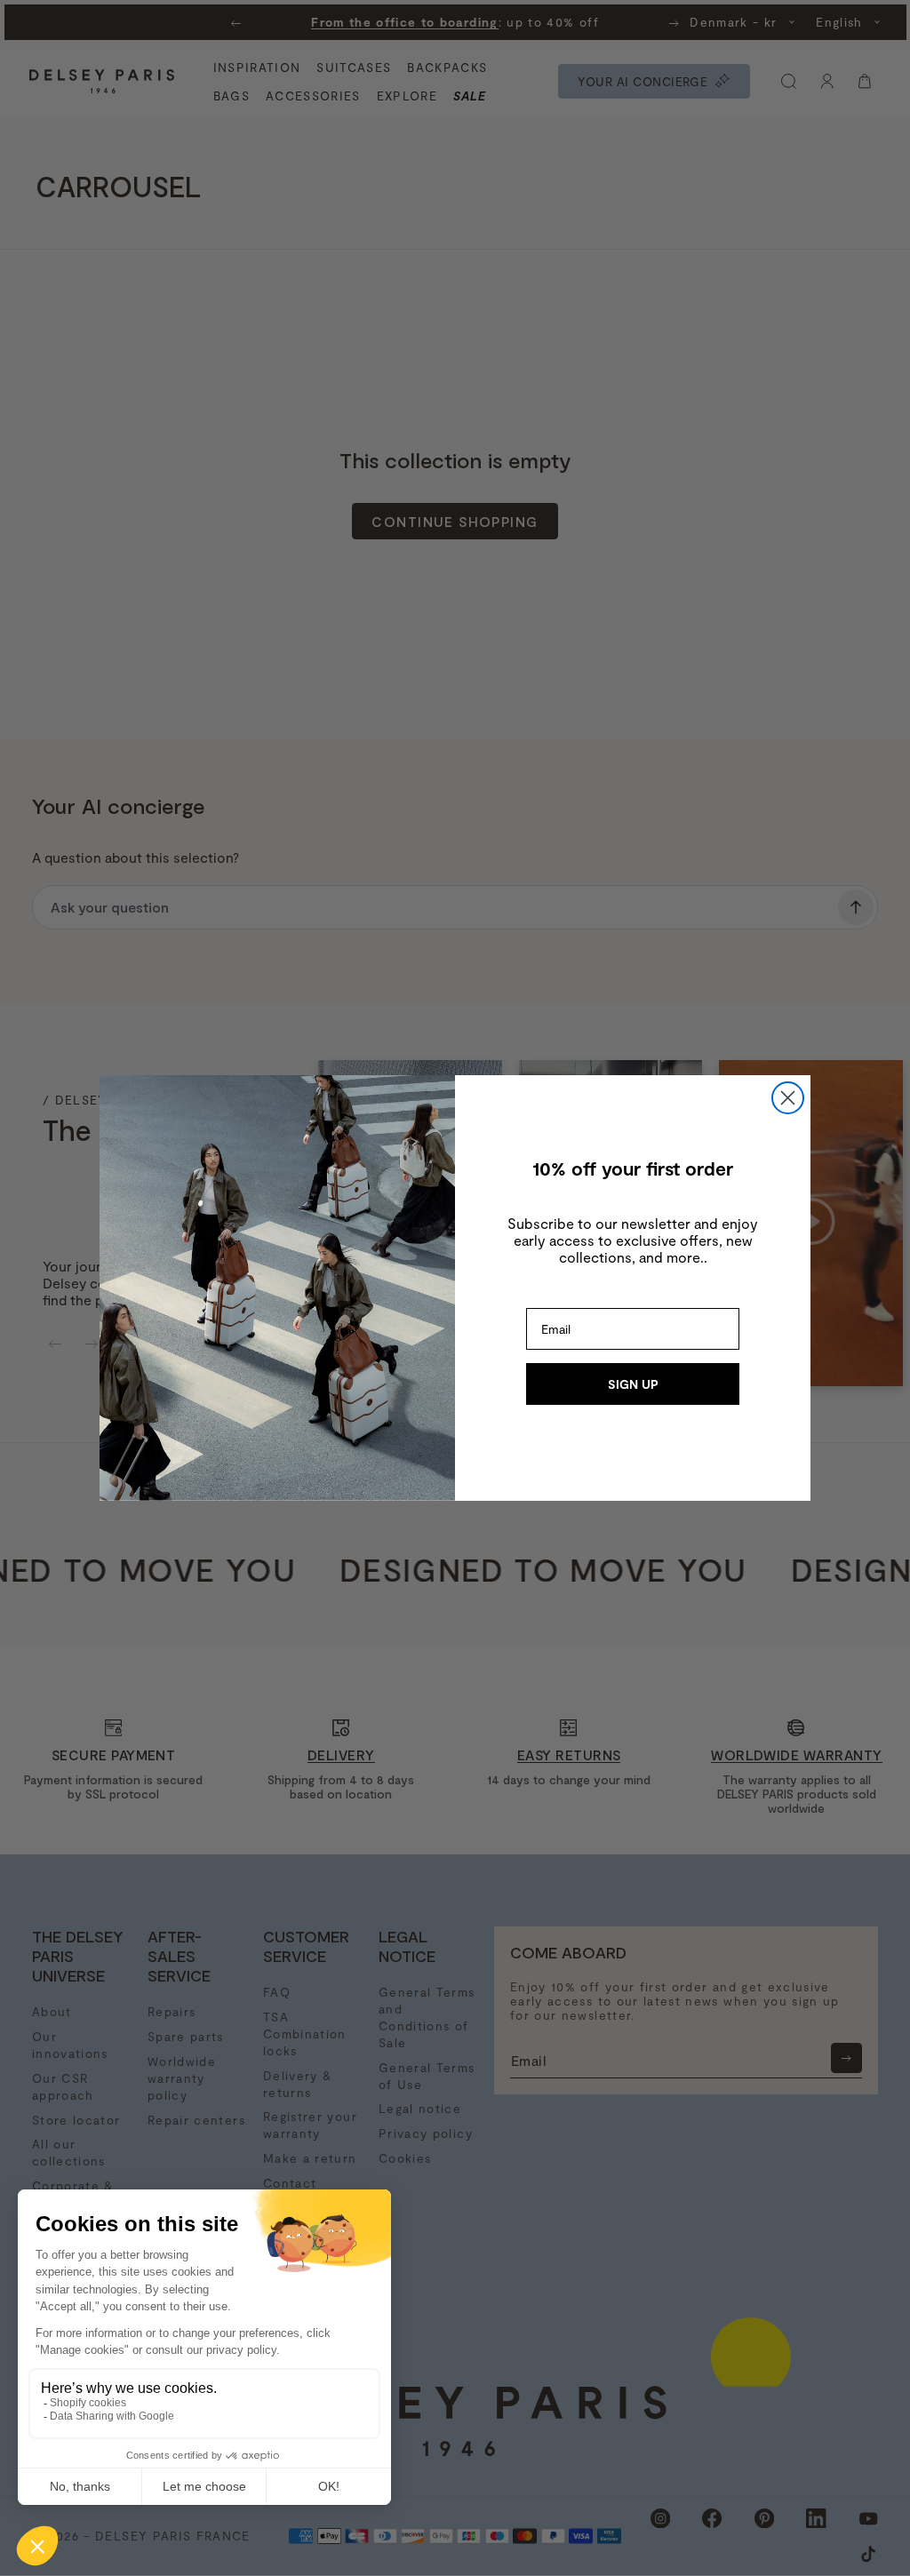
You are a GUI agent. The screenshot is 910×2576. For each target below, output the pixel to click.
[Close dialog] (788, 1098)
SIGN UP (633, 1384)
